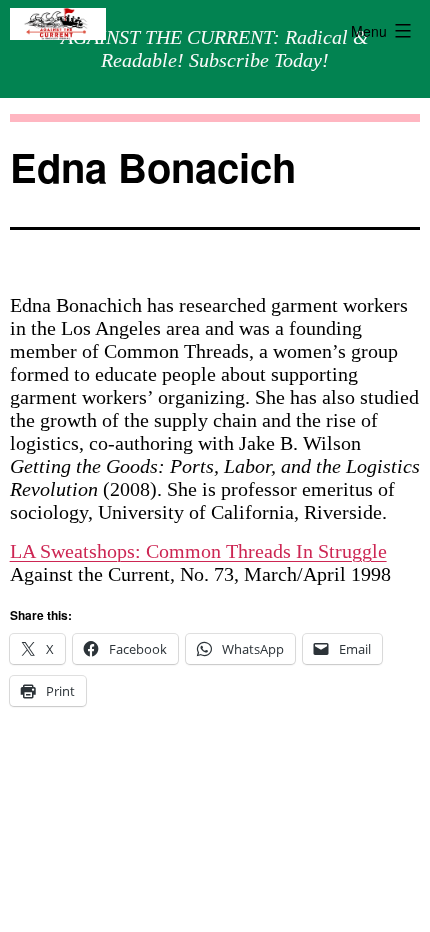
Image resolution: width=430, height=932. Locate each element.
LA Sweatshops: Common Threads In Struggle (198, 551)
